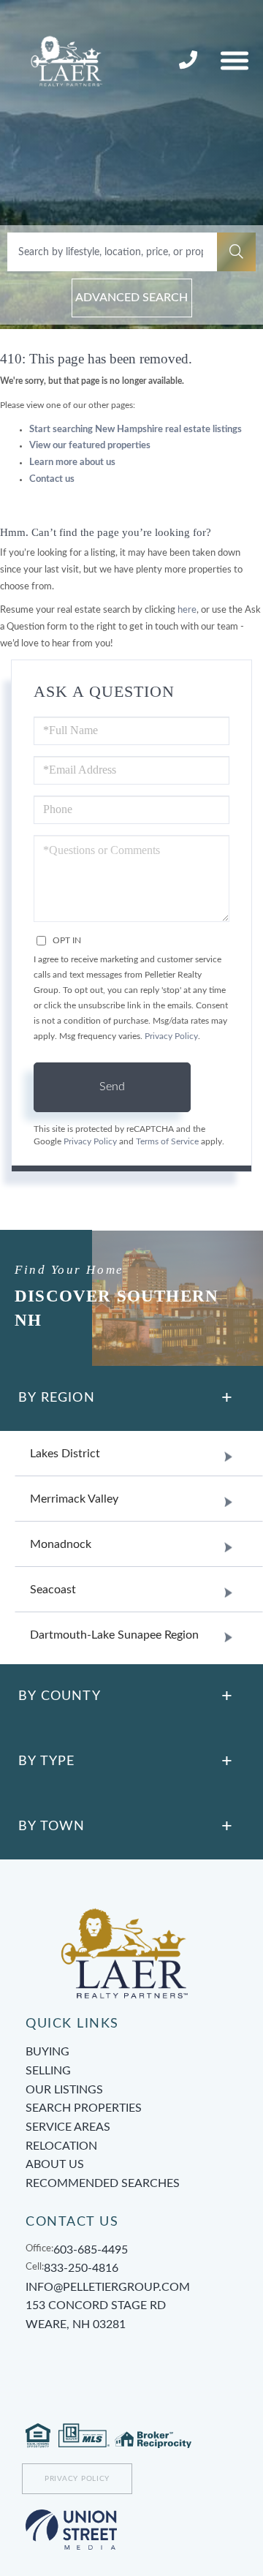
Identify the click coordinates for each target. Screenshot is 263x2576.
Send (112, 1087)
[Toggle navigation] (235, 60)
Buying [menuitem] (47, 2052)
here (187, 610)
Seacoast (53, 1590)
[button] (236, 252)
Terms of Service (167, 1142)
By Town (52, 1827)
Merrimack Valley (74, 1499)
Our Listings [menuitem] (64, 2090)
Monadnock (61, 1544)
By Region (57, 1398)
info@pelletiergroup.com (108, 2287)
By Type (46, 1761)
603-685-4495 (91, 2250)
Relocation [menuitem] (61, 2146)
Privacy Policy (171, 1036)
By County (60, 1696)
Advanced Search (131, 298)
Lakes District (65, 1454)
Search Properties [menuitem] (84, 2108)
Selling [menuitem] (48, 2071)
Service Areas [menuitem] (68, 2127)
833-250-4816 (190, 61)
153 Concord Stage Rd (96, 2315)
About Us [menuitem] (55, 2164)
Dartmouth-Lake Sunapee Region (114, 1635)
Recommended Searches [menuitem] (103, 2183)
